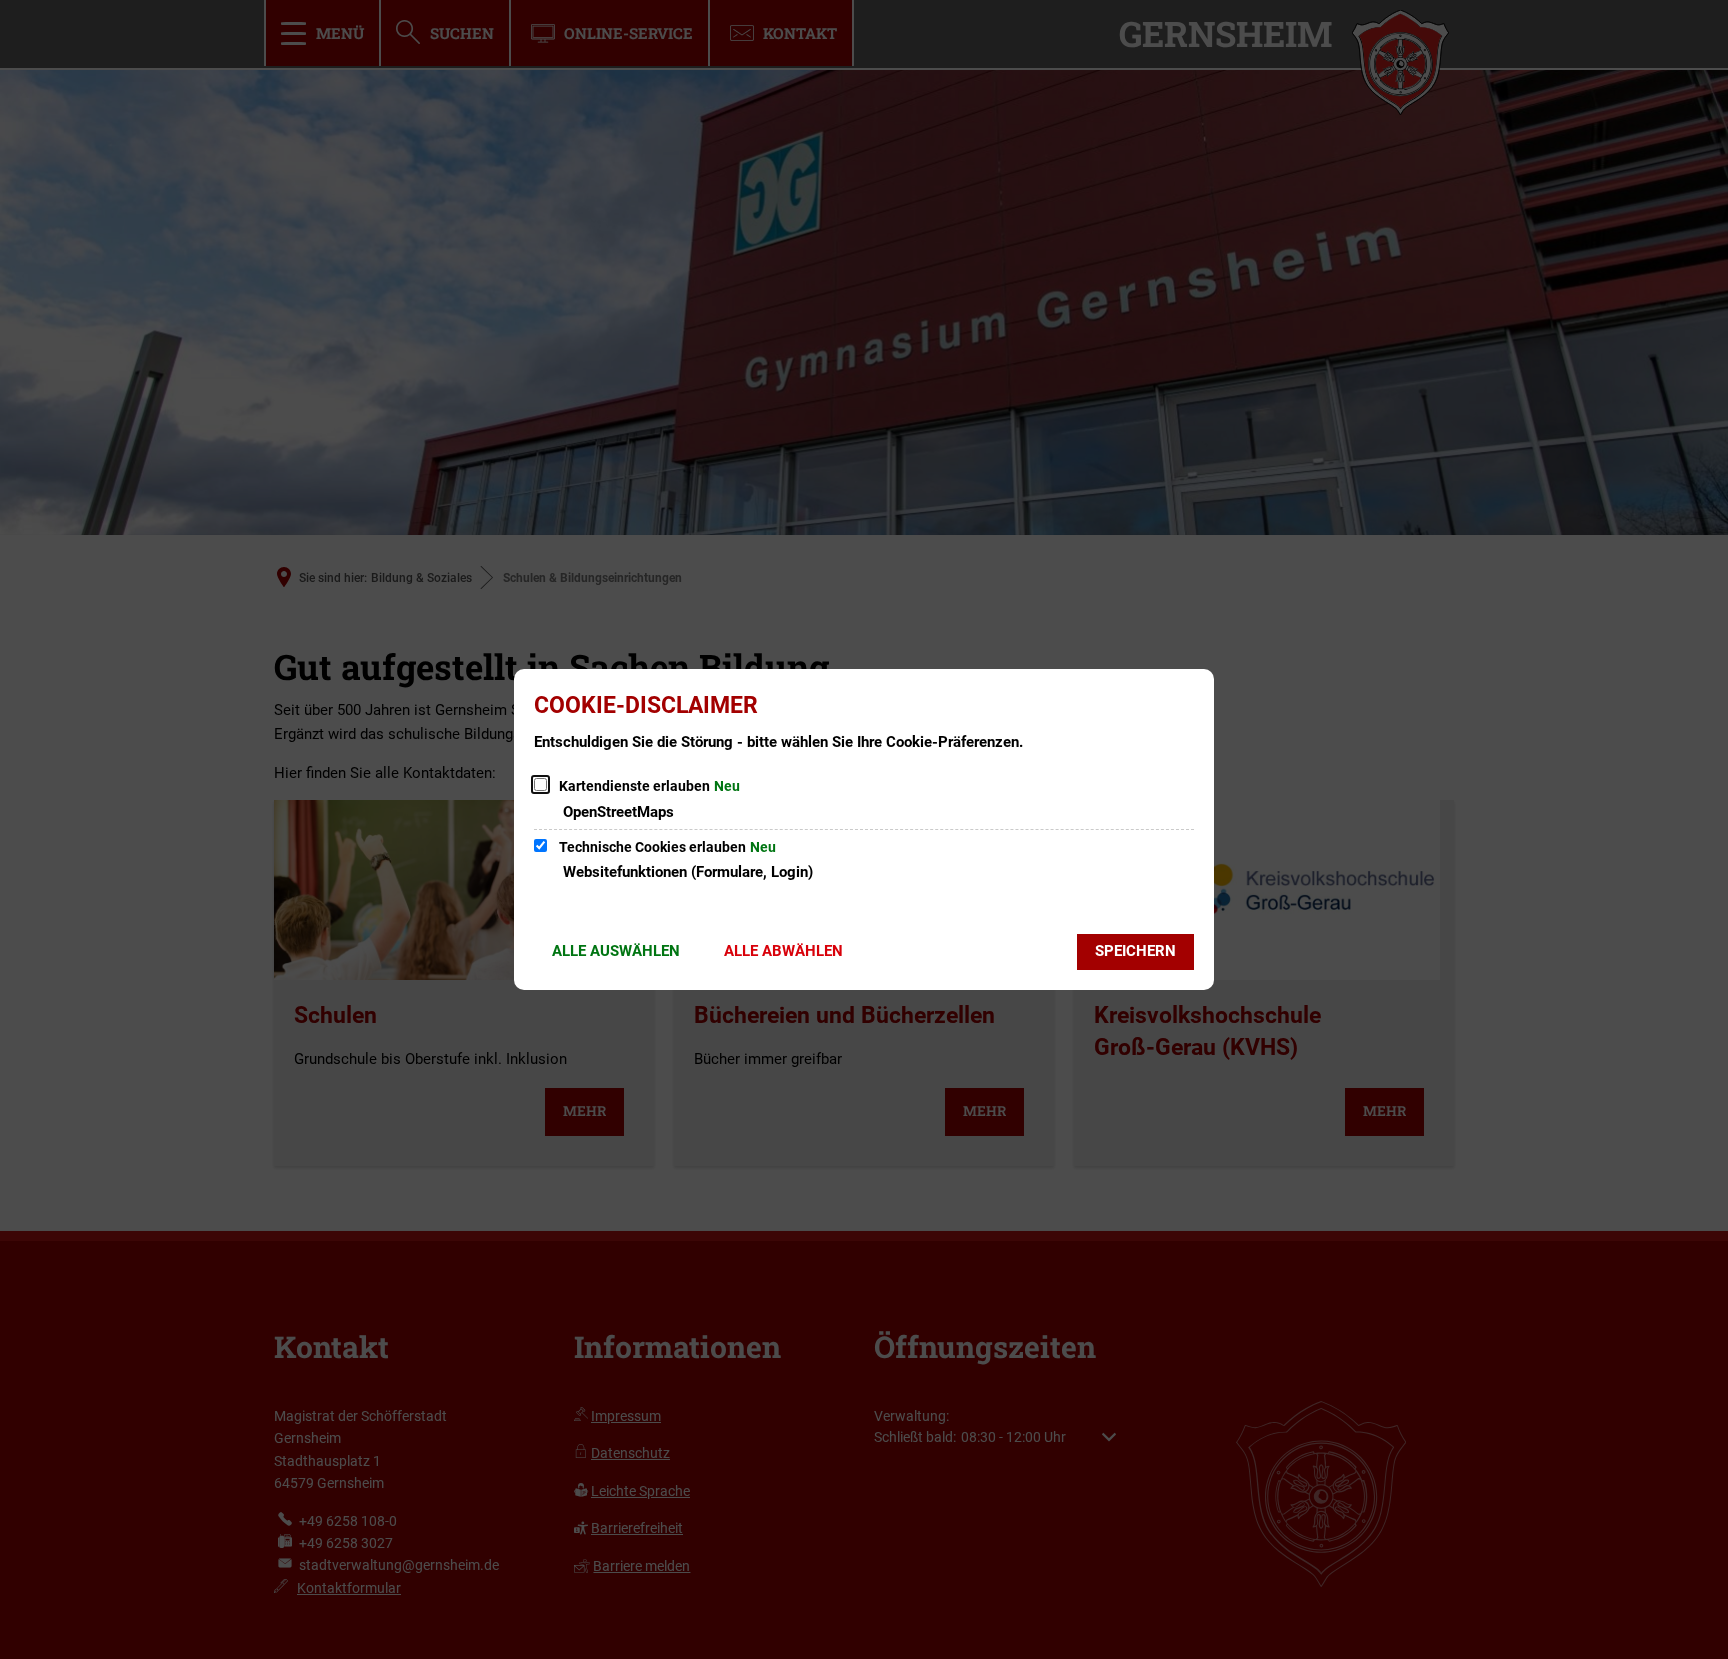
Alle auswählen (616, 951)
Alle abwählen (783, 951)
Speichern (1135, 951)
